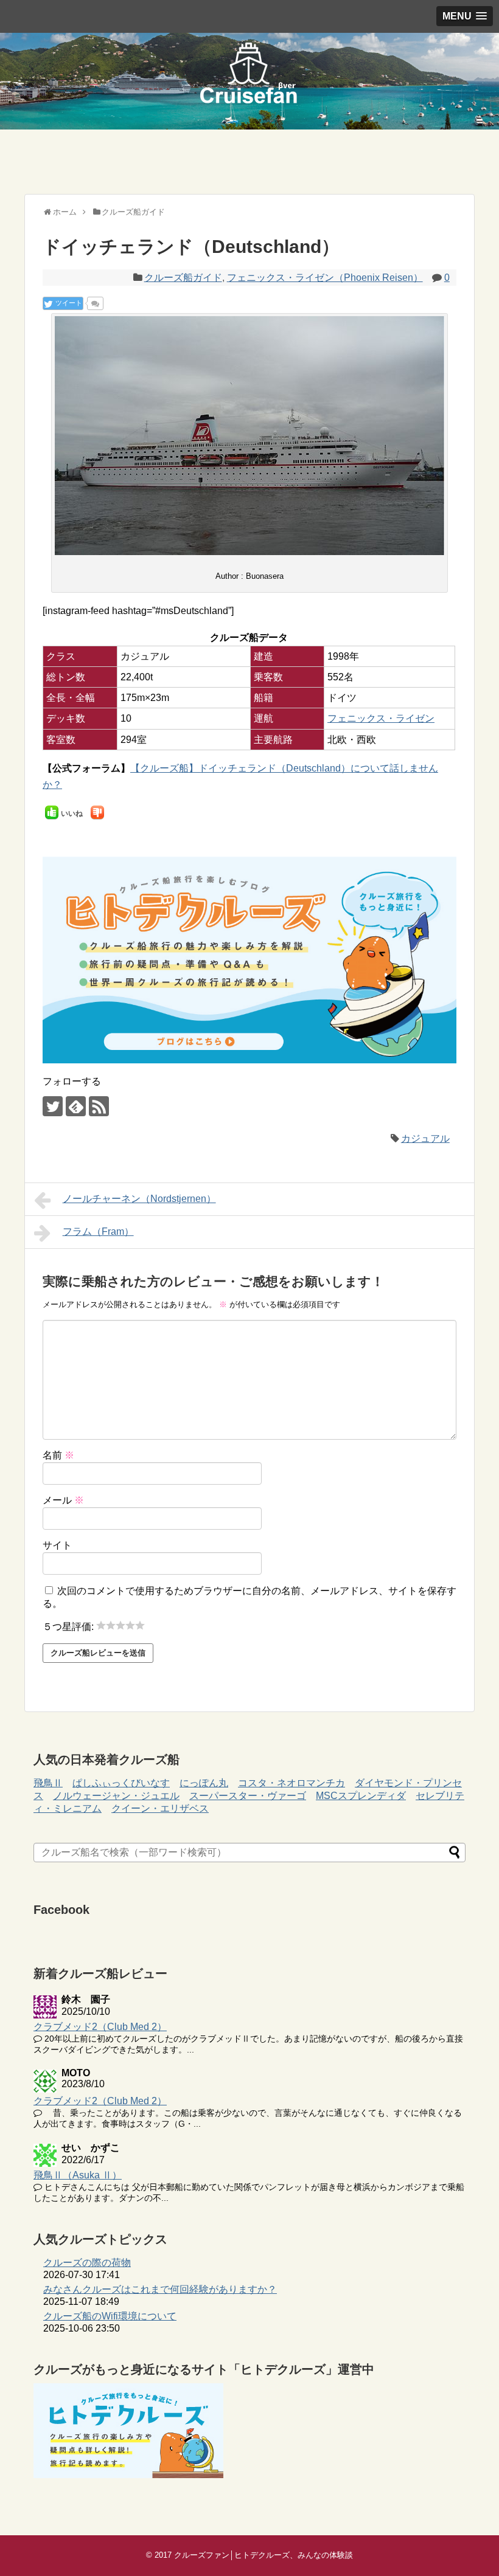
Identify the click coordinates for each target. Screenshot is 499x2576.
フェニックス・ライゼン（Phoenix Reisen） (325, 278)
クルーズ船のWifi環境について (110, 2316)
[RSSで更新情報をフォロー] (99, 1106)
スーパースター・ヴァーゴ (248, 1796)
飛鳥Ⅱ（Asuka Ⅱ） (78, 2175)
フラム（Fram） (98, 1231)
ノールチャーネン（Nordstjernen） (139, 1199)
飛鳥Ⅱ (48, 1783)
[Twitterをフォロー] (53, 1106)
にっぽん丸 (204, 1783)
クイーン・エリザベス (160, 1808)
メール (63, 1500)
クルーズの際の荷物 (87, 2263)
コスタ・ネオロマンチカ (291, 1783)
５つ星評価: (69, 1627)
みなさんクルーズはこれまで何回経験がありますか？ (160, 2289)
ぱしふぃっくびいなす (121, 1783)
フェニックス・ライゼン (381, 718)
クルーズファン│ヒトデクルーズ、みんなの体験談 (263, 2555)
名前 (58, 1455)
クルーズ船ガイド (183, 278)
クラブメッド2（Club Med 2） (100, 2027)
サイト (57, 1545)
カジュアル (425, 1138)
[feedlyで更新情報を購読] (76, 1106)
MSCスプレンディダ (361, 1796)
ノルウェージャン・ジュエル (116, 1796)
